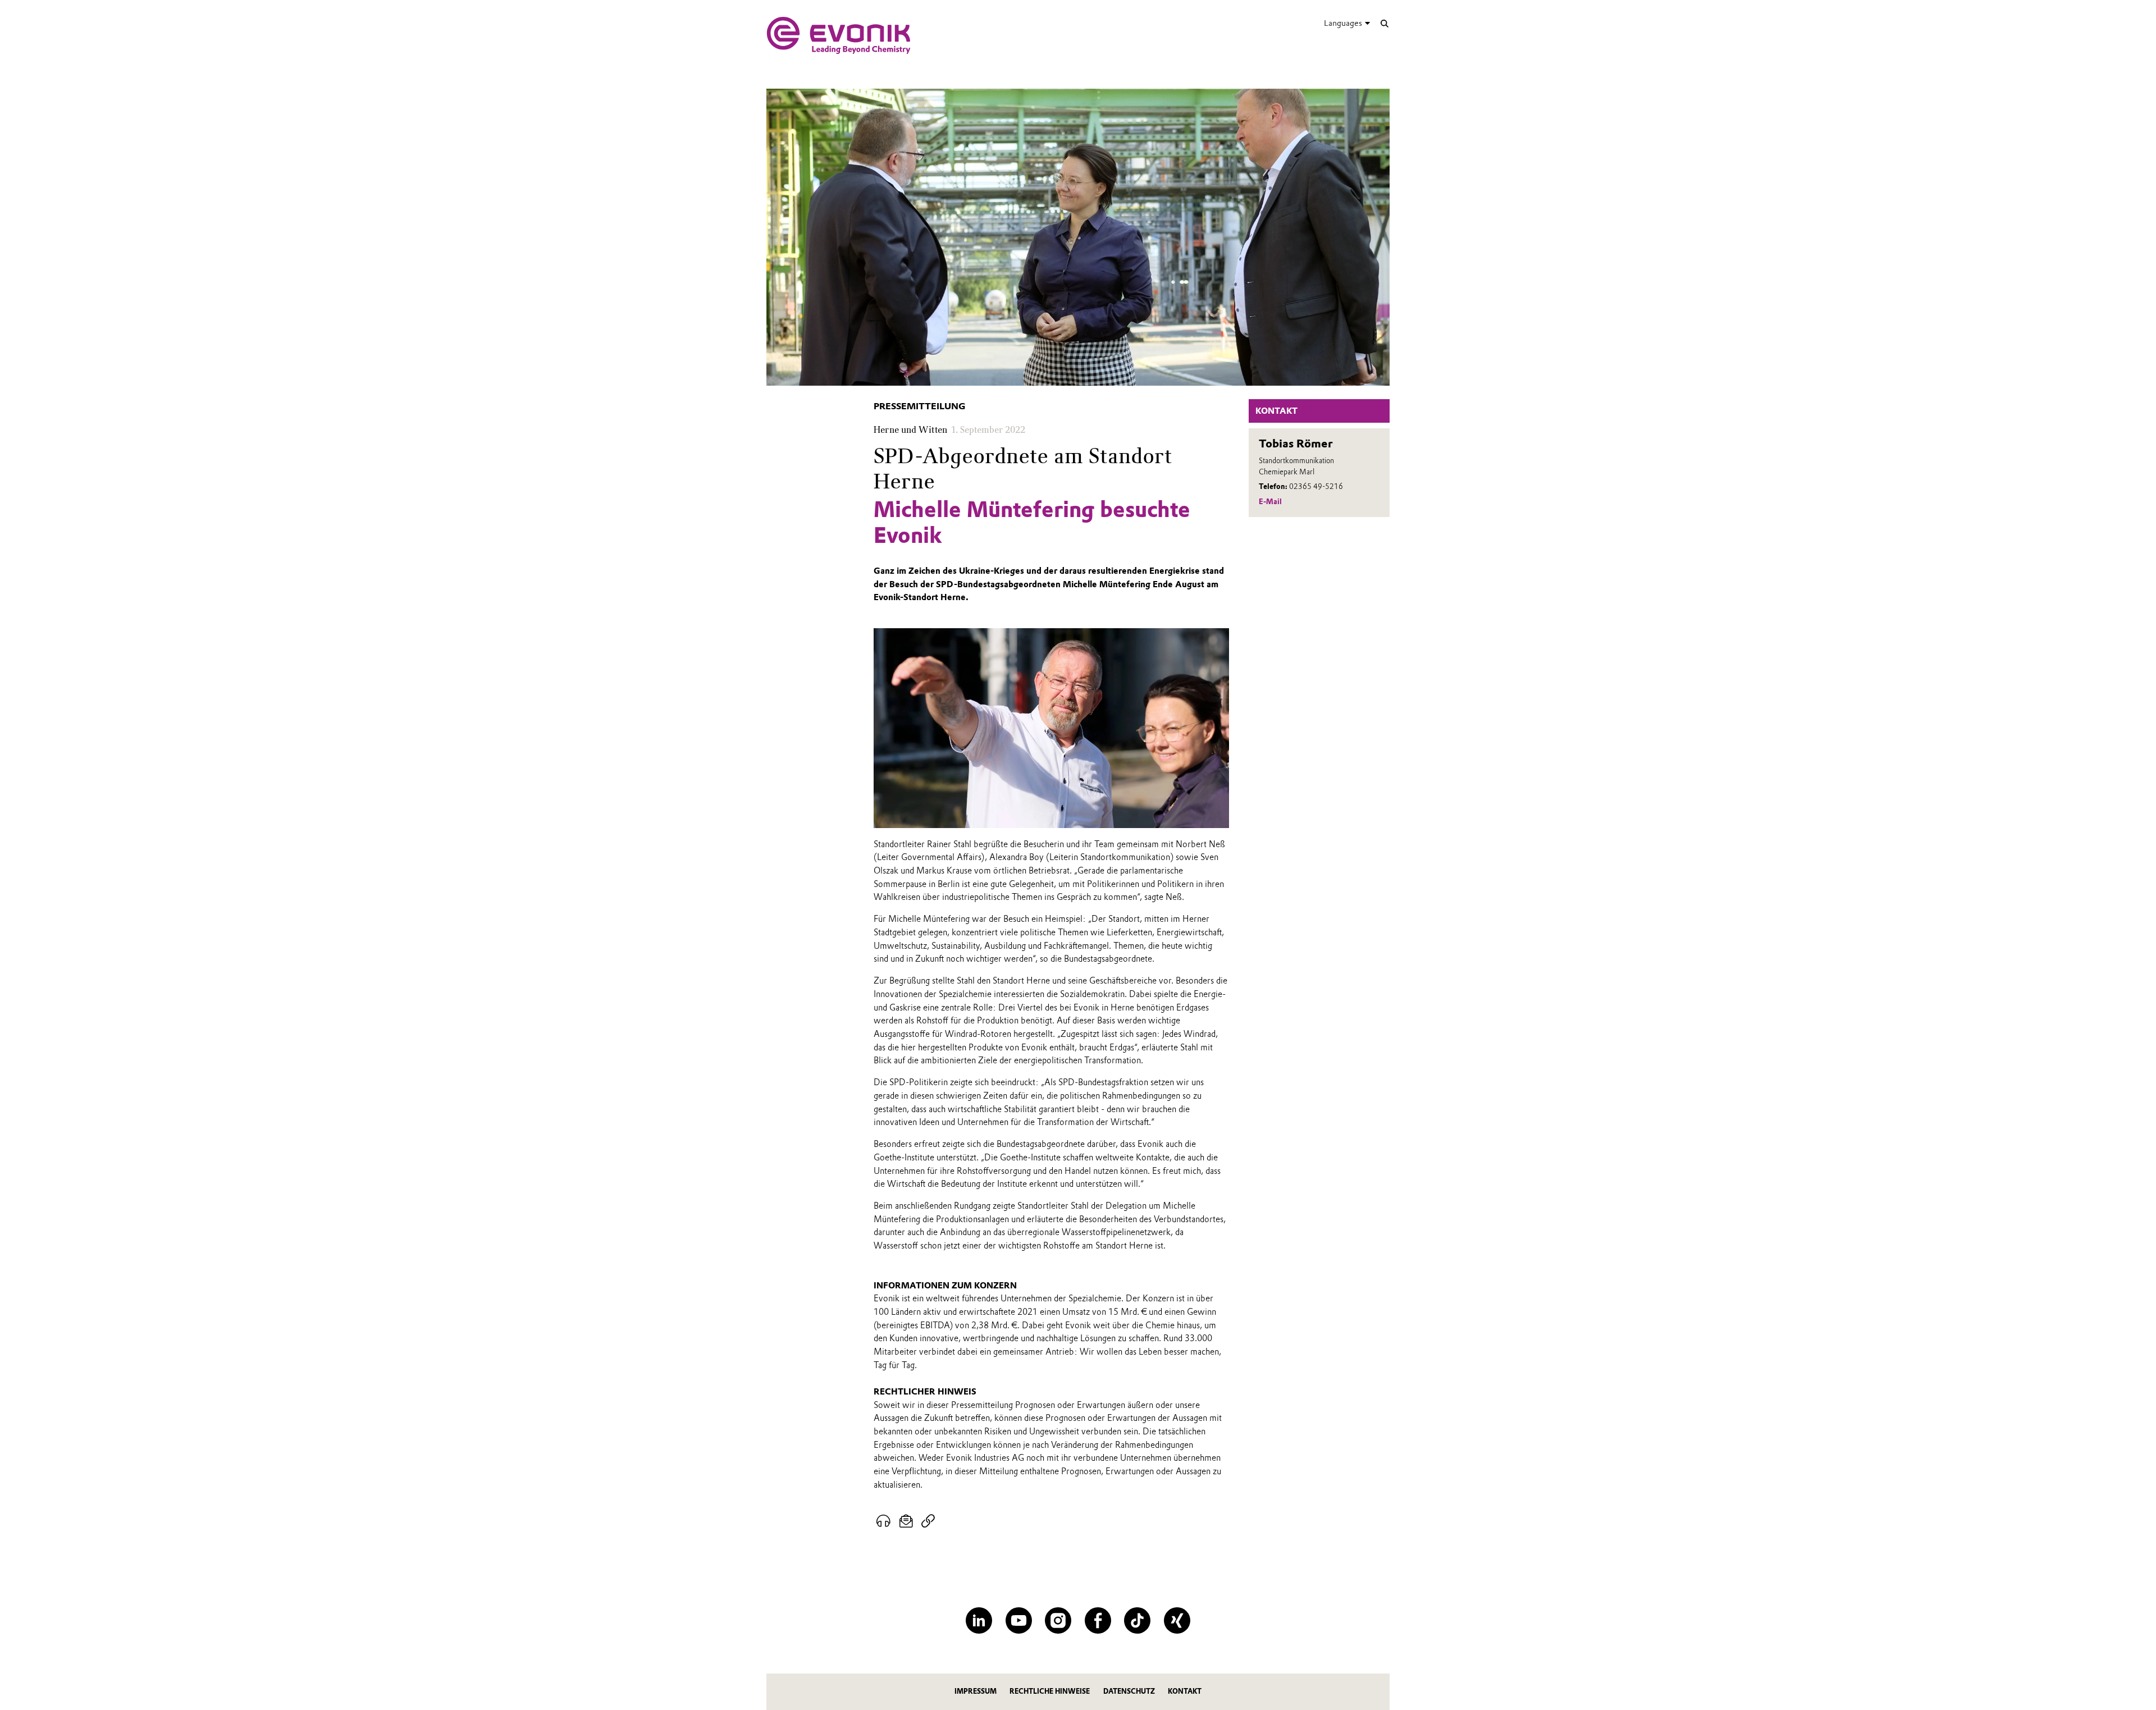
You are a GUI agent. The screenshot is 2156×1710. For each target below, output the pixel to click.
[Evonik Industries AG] (839, 35)
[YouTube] (1019, 1620)
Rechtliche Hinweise (1050, 1691)
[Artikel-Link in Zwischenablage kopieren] (928, 1521)
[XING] (1177, 1620)
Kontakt (1185, 1691)
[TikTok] (1137, 1620)
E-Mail (1270, 502)
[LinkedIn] (979, 1620)
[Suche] (1384, 23)
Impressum (976, 1691)
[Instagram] (1058, 1620)
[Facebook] (1098, 1620)
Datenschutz (1129, 1691)
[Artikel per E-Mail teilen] (906, 1521)
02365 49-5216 (1316, 486)
